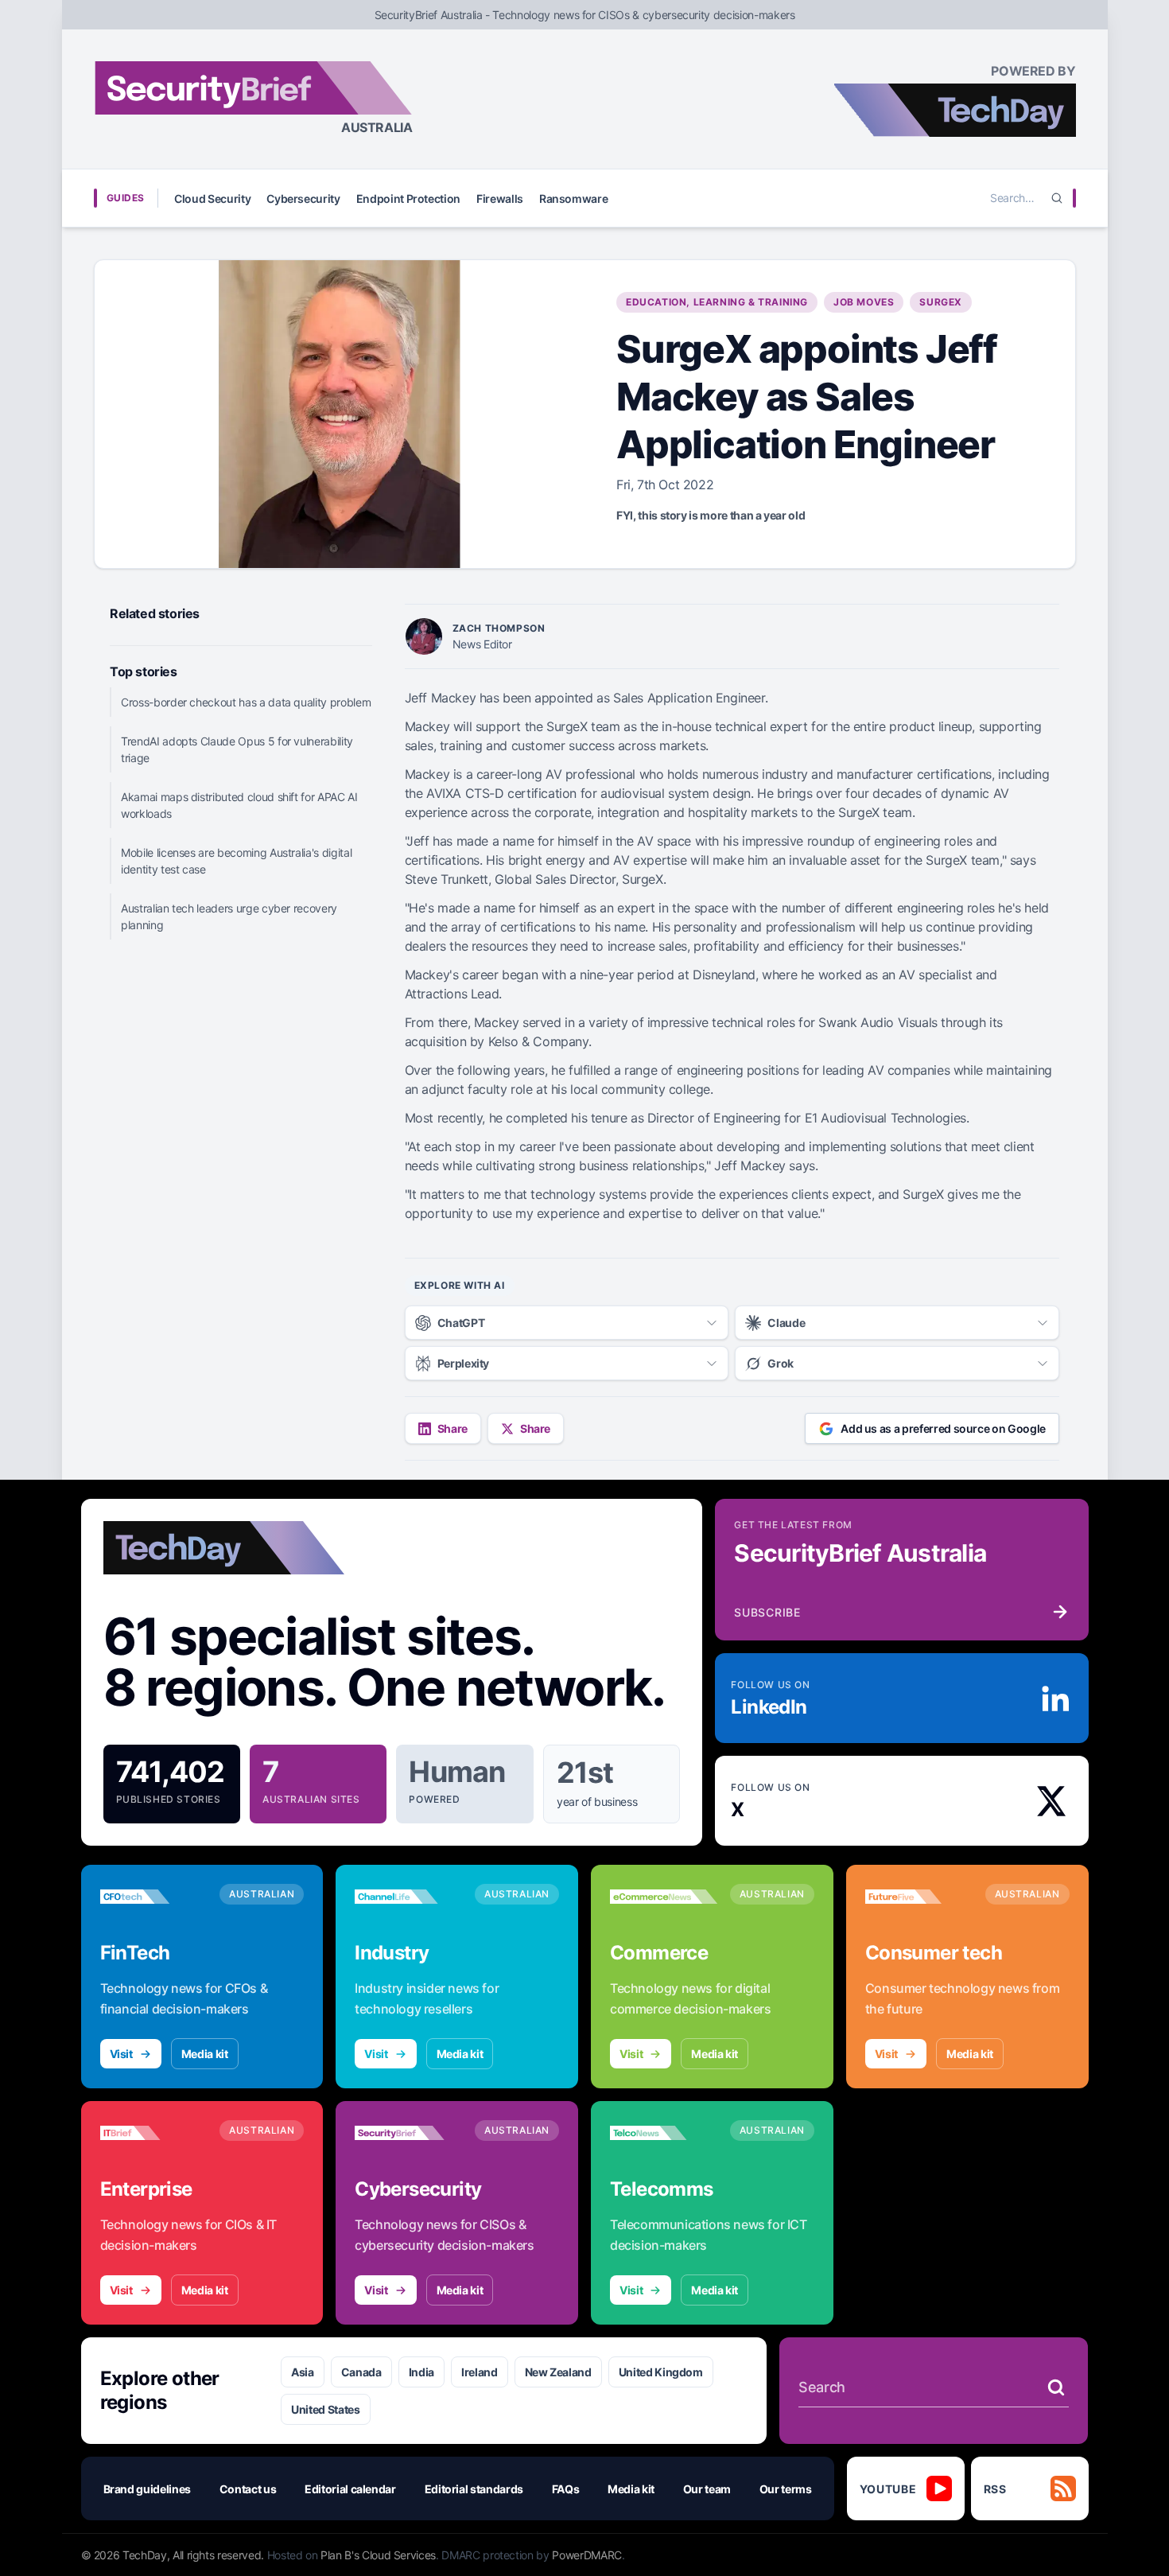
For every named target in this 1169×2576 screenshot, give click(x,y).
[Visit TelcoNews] (664, 2133)
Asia (303, 2372)
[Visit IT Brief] (154, 2133)
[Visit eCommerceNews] (664, 1897)
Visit (121, 2054)
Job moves (864, 302)
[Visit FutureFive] (919, 1897)
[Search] (1057, 198)
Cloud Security (212, 198)
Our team (707, 2489)
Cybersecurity (303, 198)
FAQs (566, 2489)
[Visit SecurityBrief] (408, 2133)
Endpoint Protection (408, 198)
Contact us (248, 2489)
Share (452, 1428)
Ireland (480, 2372)
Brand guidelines (147, 2489)
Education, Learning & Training (717, 302)
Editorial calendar (350, 2489)
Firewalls (500, 198)
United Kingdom (661, 2372)
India (421, 2372)
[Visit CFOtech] (154, 1897)
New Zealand (558, 2372)
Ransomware (574, 198)
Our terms (786, 2489)
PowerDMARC (587, 2555)
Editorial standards (474, 2489)
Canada (361, 2372)
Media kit (205, 2054)
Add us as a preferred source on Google (943, 1428)
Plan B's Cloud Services (378, 2555)
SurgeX (941, 302)
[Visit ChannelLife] (408, 1897)
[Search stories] (1056, 2387)
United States (325, 2409)
